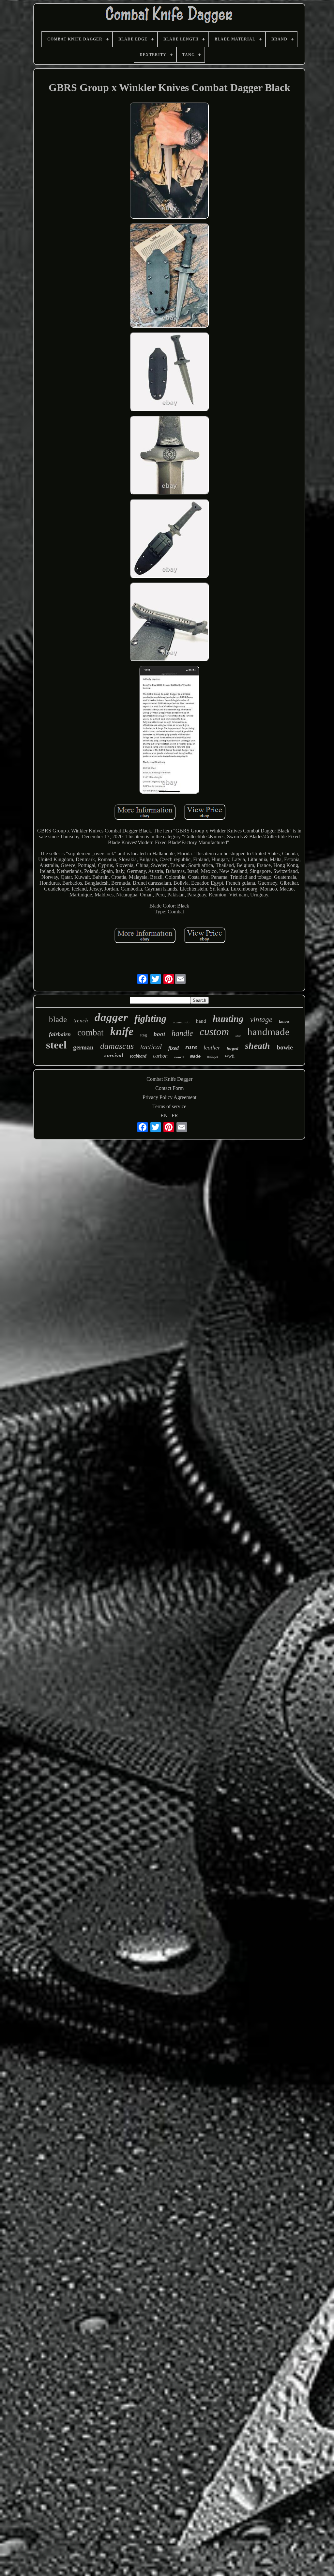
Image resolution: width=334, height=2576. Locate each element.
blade (58, 1019)
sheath (258, 1046)
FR (175, 1116)
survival (114, 1055)
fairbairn (60, 1034)
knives (284, 1021)
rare (191, 1047)
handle (182, 1033)
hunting (228, 1018)
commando (181, 1022)
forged (233, 1048)
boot (159, 1034)
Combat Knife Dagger (169, 1079)
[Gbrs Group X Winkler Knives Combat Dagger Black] (169, 161)
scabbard (138, 1056)
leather (212, 1047)
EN (164, 1116)
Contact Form (169, 1088)
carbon (160, 1056)
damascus (117, 1046)
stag (144, 1035)
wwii (230, 1056)
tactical (151, 1047)
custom (214, 1032)
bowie (285, 1047)
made (195, 1056)
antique (213, 1056)
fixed (174, 1048)
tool (238, 1036)
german (83, 1047)
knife (122, 1031)
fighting (150, 1018)
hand (201, 1021)
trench (81, 1021)
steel (56, 1045)
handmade (268, 1032)
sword (179, 1057)
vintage (261, 1020)
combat (91, 1032)
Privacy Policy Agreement (169, 1097)
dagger (111, 1017)
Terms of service (169, 1106)
